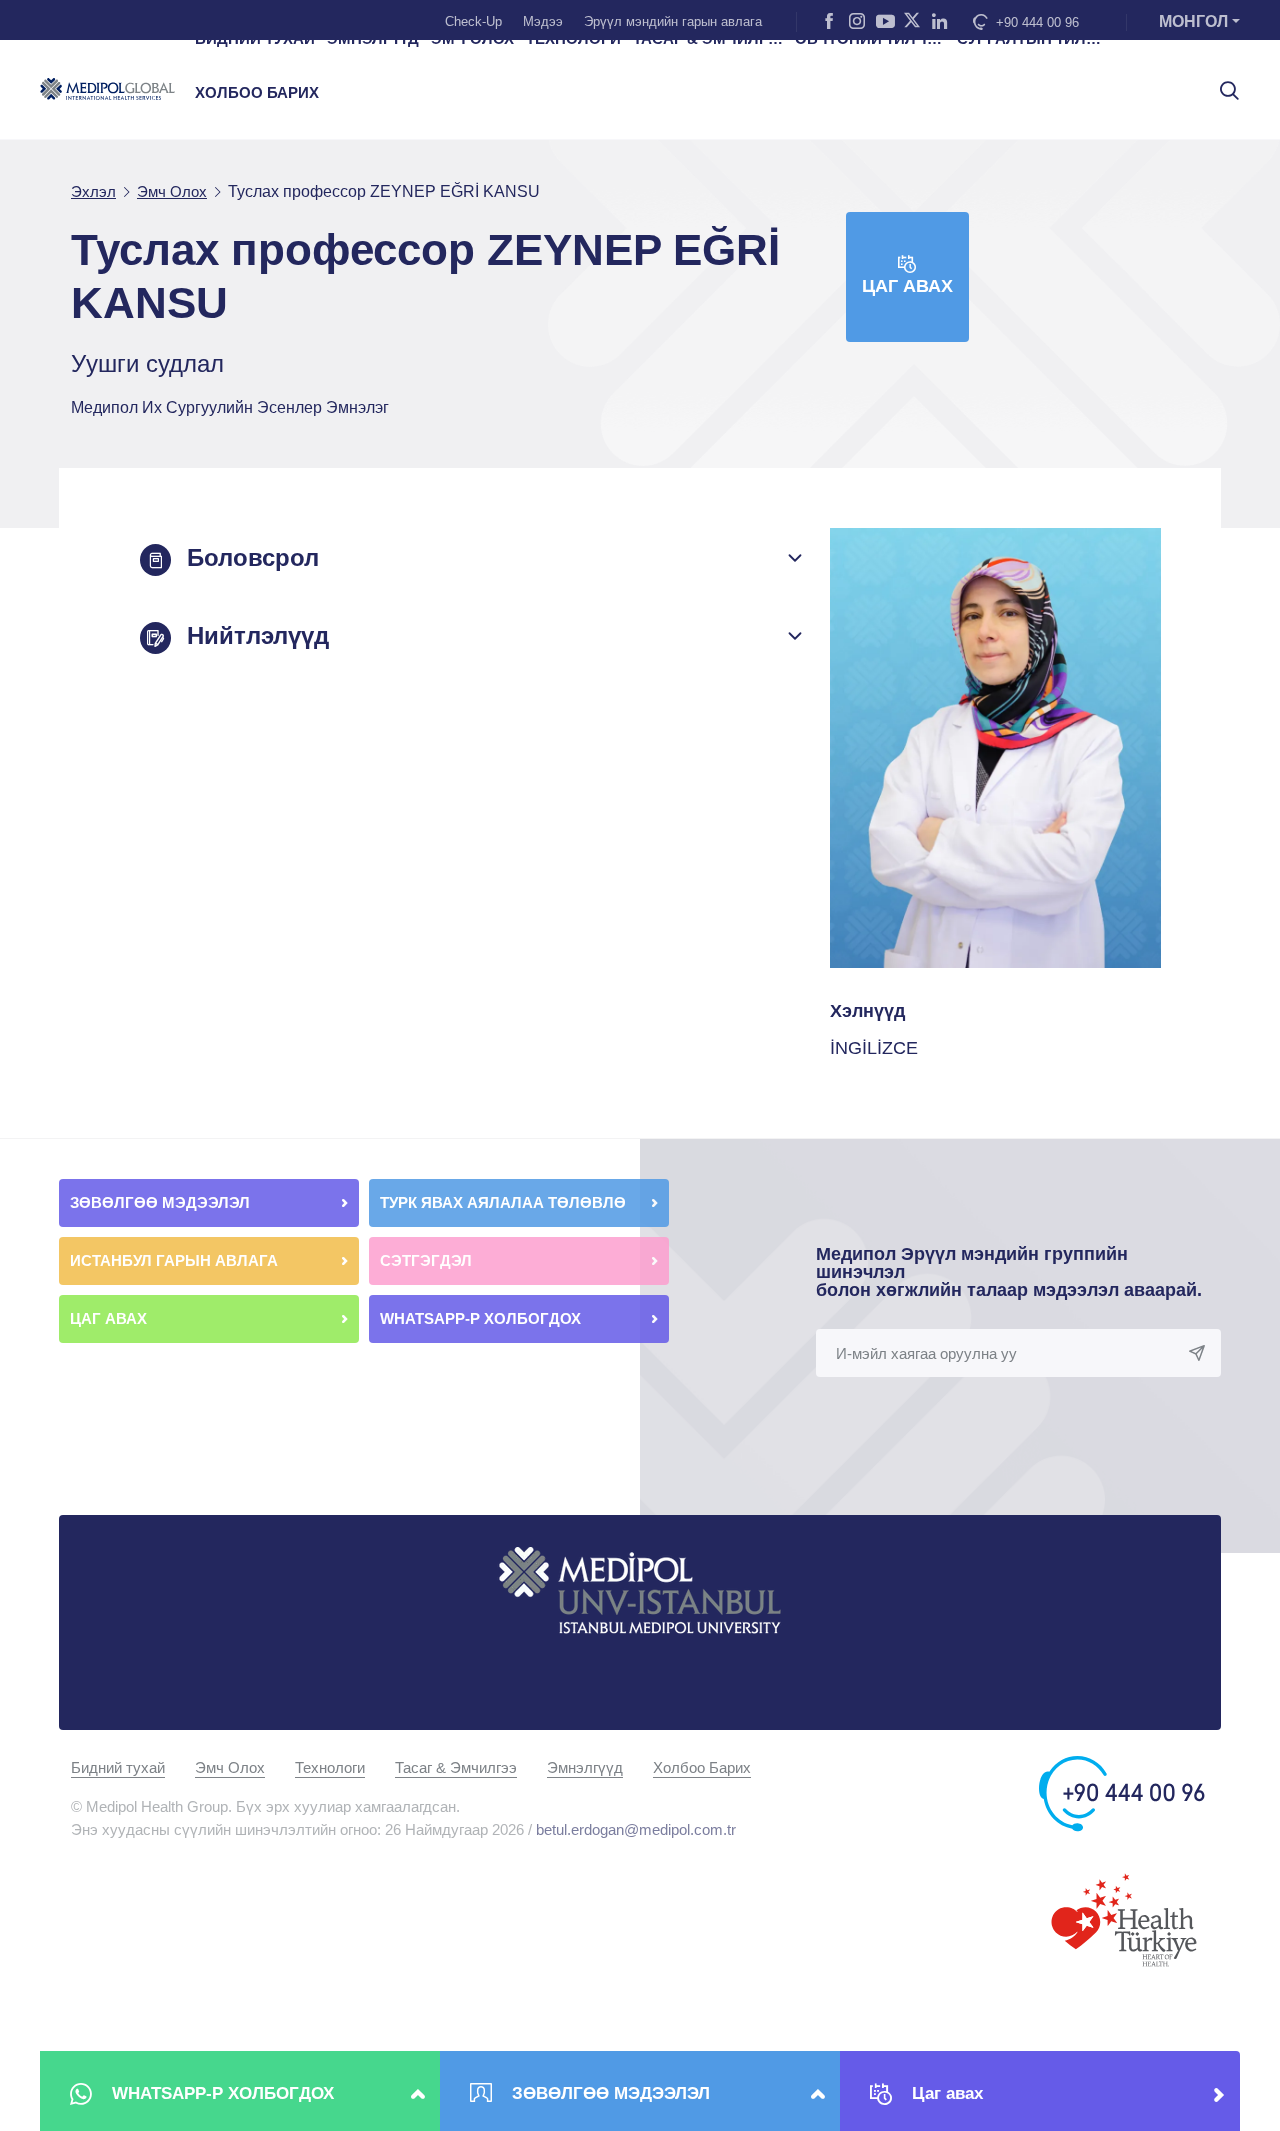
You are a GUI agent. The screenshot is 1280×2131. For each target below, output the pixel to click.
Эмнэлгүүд (585, 1767)
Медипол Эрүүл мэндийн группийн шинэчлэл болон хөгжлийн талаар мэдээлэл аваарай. (1009, 1272)
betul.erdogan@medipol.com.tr (636, 1829)
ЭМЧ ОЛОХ (472, 39)
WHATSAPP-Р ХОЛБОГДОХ (482, 1318)
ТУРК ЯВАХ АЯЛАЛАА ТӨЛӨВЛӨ (505, 1202)
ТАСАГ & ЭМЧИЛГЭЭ (708, 39)
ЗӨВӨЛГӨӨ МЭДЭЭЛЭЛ (162, 1202)
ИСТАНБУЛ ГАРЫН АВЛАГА (174, 1260)
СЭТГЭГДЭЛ (426, 1260)
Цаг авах (907, 286)
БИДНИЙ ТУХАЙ (255, 39)
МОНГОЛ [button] (1193, 21)
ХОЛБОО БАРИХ (257, 93)
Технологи (330, 1767)
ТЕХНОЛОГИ (573, 39)
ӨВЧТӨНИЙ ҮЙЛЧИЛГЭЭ (870, 39)
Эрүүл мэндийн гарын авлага (673, 21)
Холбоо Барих (702, 1767)
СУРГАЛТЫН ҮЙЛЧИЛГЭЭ (1032, 39)
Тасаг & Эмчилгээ (456, 1767)
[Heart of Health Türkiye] (1124, 1918)
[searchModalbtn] (1222, 83)
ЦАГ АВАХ (110, 1318)
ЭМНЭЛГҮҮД (373, 39)
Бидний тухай (118, 1767)
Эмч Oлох (230, 1767)
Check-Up (473, 21)
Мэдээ (543, 21)
